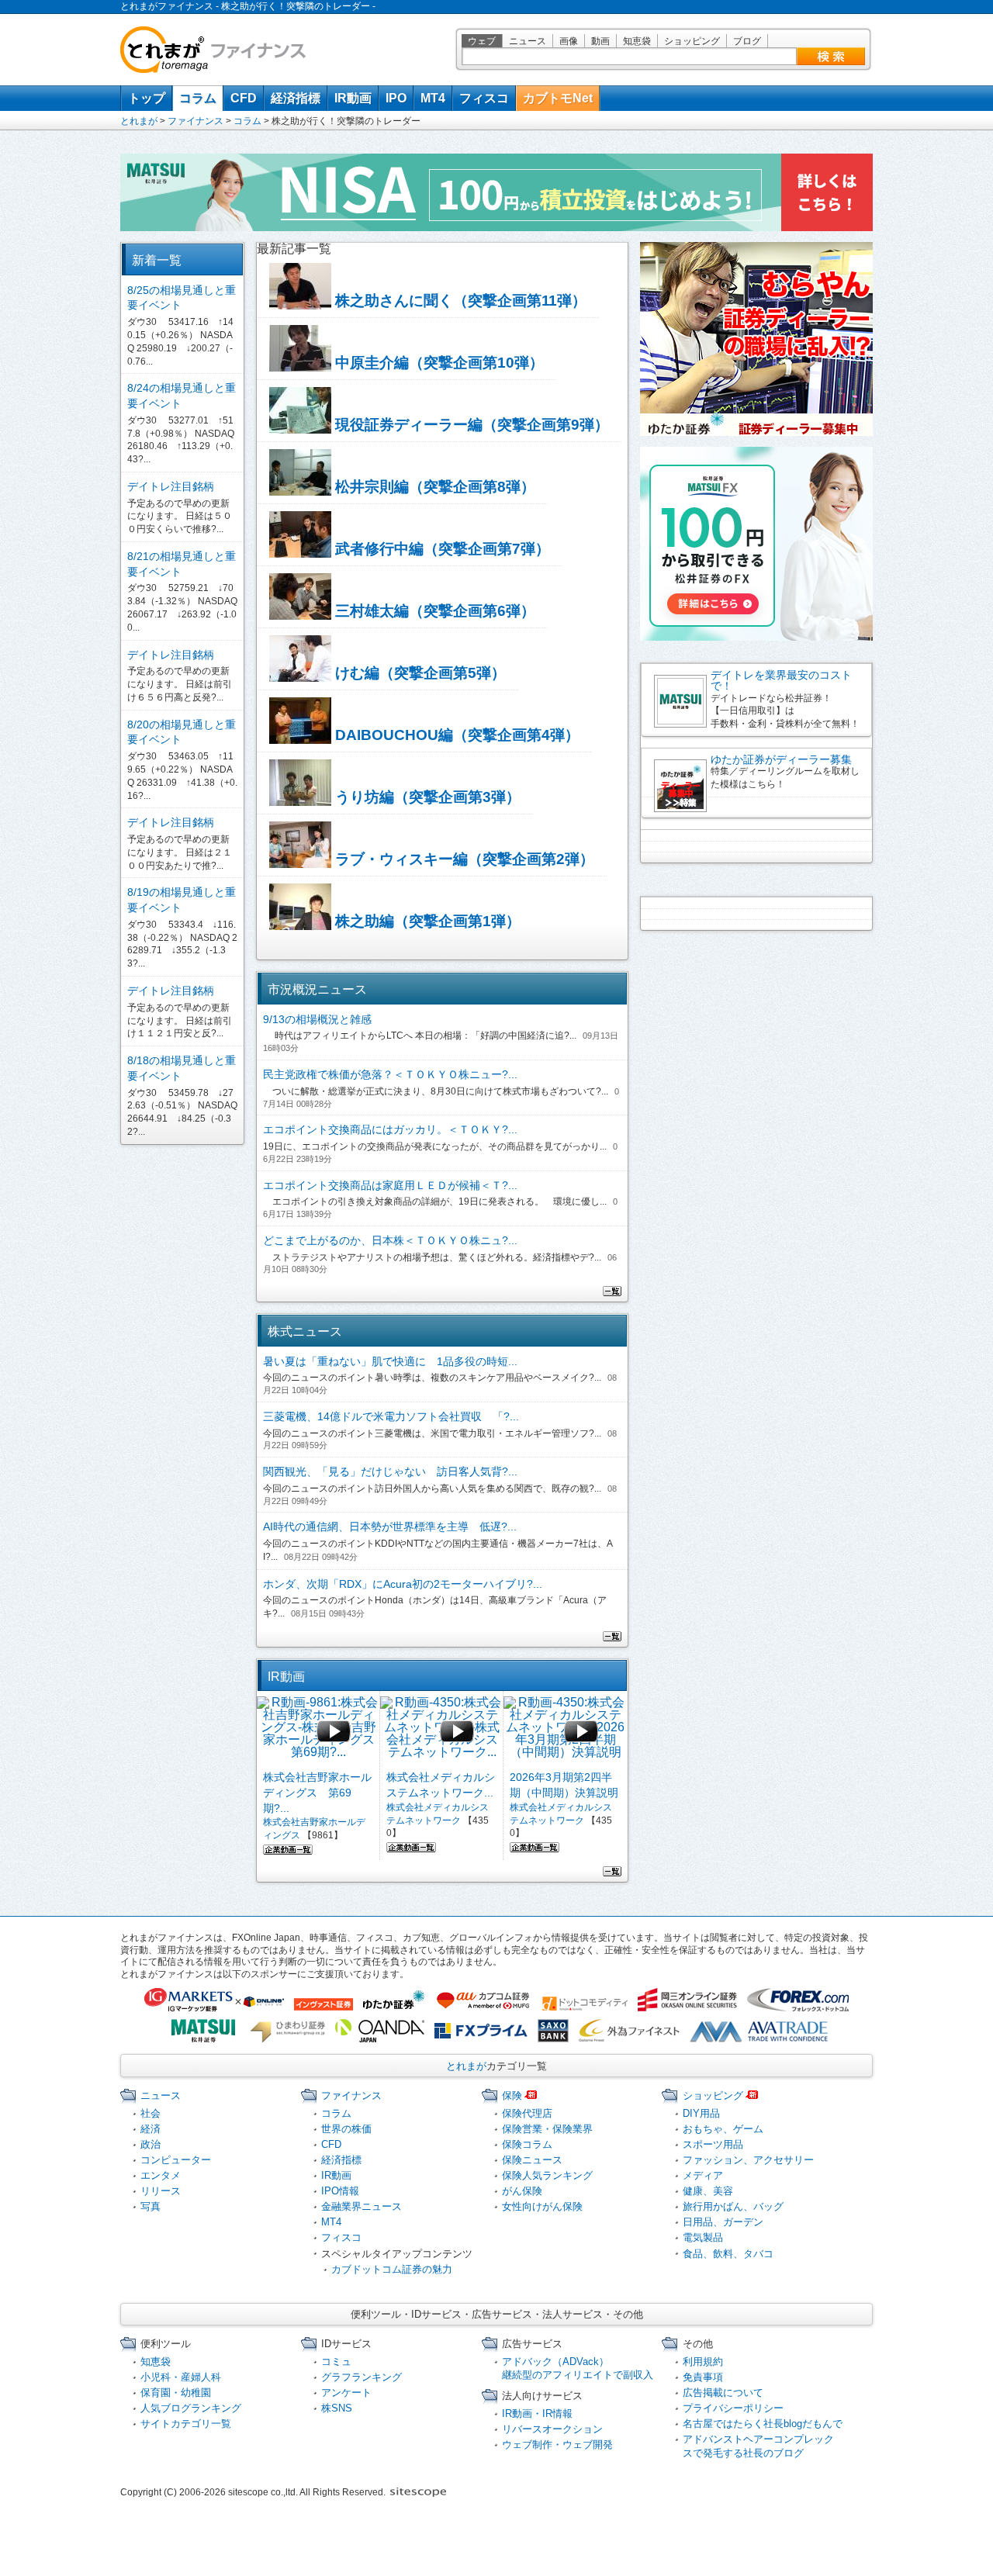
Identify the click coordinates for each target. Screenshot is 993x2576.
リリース (161, 2191)
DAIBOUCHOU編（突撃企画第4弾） (455, 735)
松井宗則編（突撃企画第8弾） (433, 487)
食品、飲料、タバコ (728, 2254)
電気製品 (703, 2237)
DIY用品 (701, 2113)
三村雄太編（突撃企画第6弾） (433, 611)
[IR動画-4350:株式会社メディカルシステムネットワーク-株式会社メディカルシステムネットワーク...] (442, 1731)
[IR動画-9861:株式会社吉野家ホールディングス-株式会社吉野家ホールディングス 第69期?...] (318, 1731)
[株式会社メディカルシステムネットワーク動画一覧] (411, 1845)
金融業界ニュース (362, 2206)
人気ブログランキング (191, 2408)
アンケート (346, 2393)
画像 (569, 41)
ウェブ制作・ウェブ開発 (557, 2445)
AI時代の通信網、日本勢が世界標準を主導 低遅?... (390, 1527)
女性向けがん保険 (542, 2206)
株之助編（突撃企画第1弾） (426, 921)
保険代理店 (527, 2113)
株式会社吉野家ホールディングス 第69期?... (317, 1792)
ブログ (747, 41)
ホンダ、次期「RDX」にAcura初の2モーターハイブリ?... (403, 1584)
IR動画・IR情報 (537, 2413)
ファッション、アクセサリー (748, 2160)
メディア (703, 2175)
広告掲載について (723, 2393)
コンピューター (176, 2160)
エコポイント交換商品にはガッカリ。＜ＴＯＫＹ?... (390, 1129)
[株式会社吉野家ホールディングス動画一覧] (288, 1848)
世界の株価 (346, 2129)
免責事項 (703, 2377)
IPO (396, 98)
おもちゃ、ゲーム (723, 2129)
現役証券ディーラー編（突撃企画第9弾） (470, 425)
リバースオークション (552, 2429)
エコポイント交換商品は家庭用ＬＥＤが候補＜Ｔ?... (390, 1185)
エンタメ (161, 2175)
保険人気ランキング (547, 2175)
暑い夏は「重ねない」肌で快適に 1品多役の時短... (390, 1361)
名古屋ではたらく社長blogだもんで (763, 2424)
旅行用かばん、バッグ (733, 2206)
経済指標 (296, 98)
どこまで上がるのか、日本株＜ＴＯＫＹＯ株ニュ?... (390, 1240)
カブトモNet (558, 98)
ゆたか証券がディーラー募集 (781, 759)
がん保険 (522, 2191)
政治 (151, 2144)
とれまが (139, 121)
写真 (151, 2206)
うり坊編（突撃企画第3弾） (426, 797)
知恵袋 (637, 41)
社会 (151, 2113)
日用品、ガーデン (723, 2222)
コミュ (336, 2362)
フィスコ (484, 98)
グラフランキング (362, 2377)
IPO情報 (340, 2191)
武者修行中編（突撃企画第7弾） (441, 549)
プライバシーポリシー (733, 2408)
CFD (244, 98)
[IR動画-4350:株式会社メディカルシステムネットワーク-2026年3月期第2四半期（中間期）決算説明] (565, 1731)
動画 (600, 41)
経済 (151, 2129)
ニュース (528, 41)
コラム (198, 98)
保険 (512, 2095)
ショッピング (692, 41)
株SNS (337, 2408)
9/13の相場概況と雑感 (317, 1019)
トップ (147, 98)
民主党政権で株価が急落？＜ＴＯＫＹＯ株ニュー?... (390, 1074)
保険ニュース (532, 2160)
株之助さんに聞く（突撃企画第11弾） (459, 301)
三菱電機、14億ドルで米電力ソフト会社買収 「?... (391, 1416)
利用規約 (703, 2362)
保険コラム (527, 2144)
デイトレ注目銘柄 (171, 486)
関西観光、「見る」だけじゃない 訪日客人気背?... (390, 1471)
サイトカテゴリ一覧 (186, 2424)
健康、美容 (708, 2191)
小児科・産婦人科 (181, 2377)
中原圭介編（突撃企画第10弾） (438, 363)
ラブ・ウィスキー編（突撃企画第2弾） (463, 859)
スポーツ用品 (713, 2144)
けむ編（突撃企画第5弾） (419, 673)
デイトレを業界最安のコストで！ (781, 680)
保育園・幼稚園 (176, 2393)
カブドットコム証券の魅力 (392, 2269)
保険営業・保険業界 (547, 2129)
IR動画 (353, 98)
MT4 (433, 98)
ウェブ (482, 41)
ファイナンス (195, 121)
